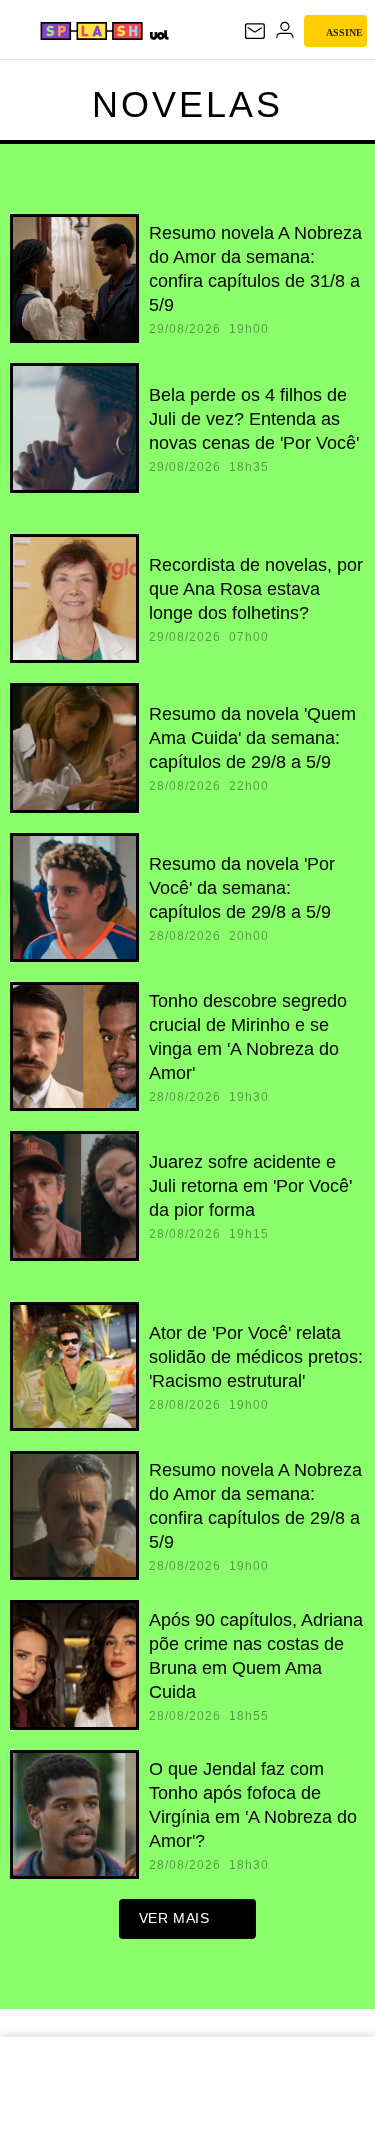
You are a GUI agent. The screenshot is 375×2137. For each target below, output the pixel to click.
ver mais (174, 1918)
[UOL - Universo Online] (158, 34)
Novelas (187, 104)
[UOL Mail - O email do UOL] (255, 31)
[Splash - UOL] (91, 31)
